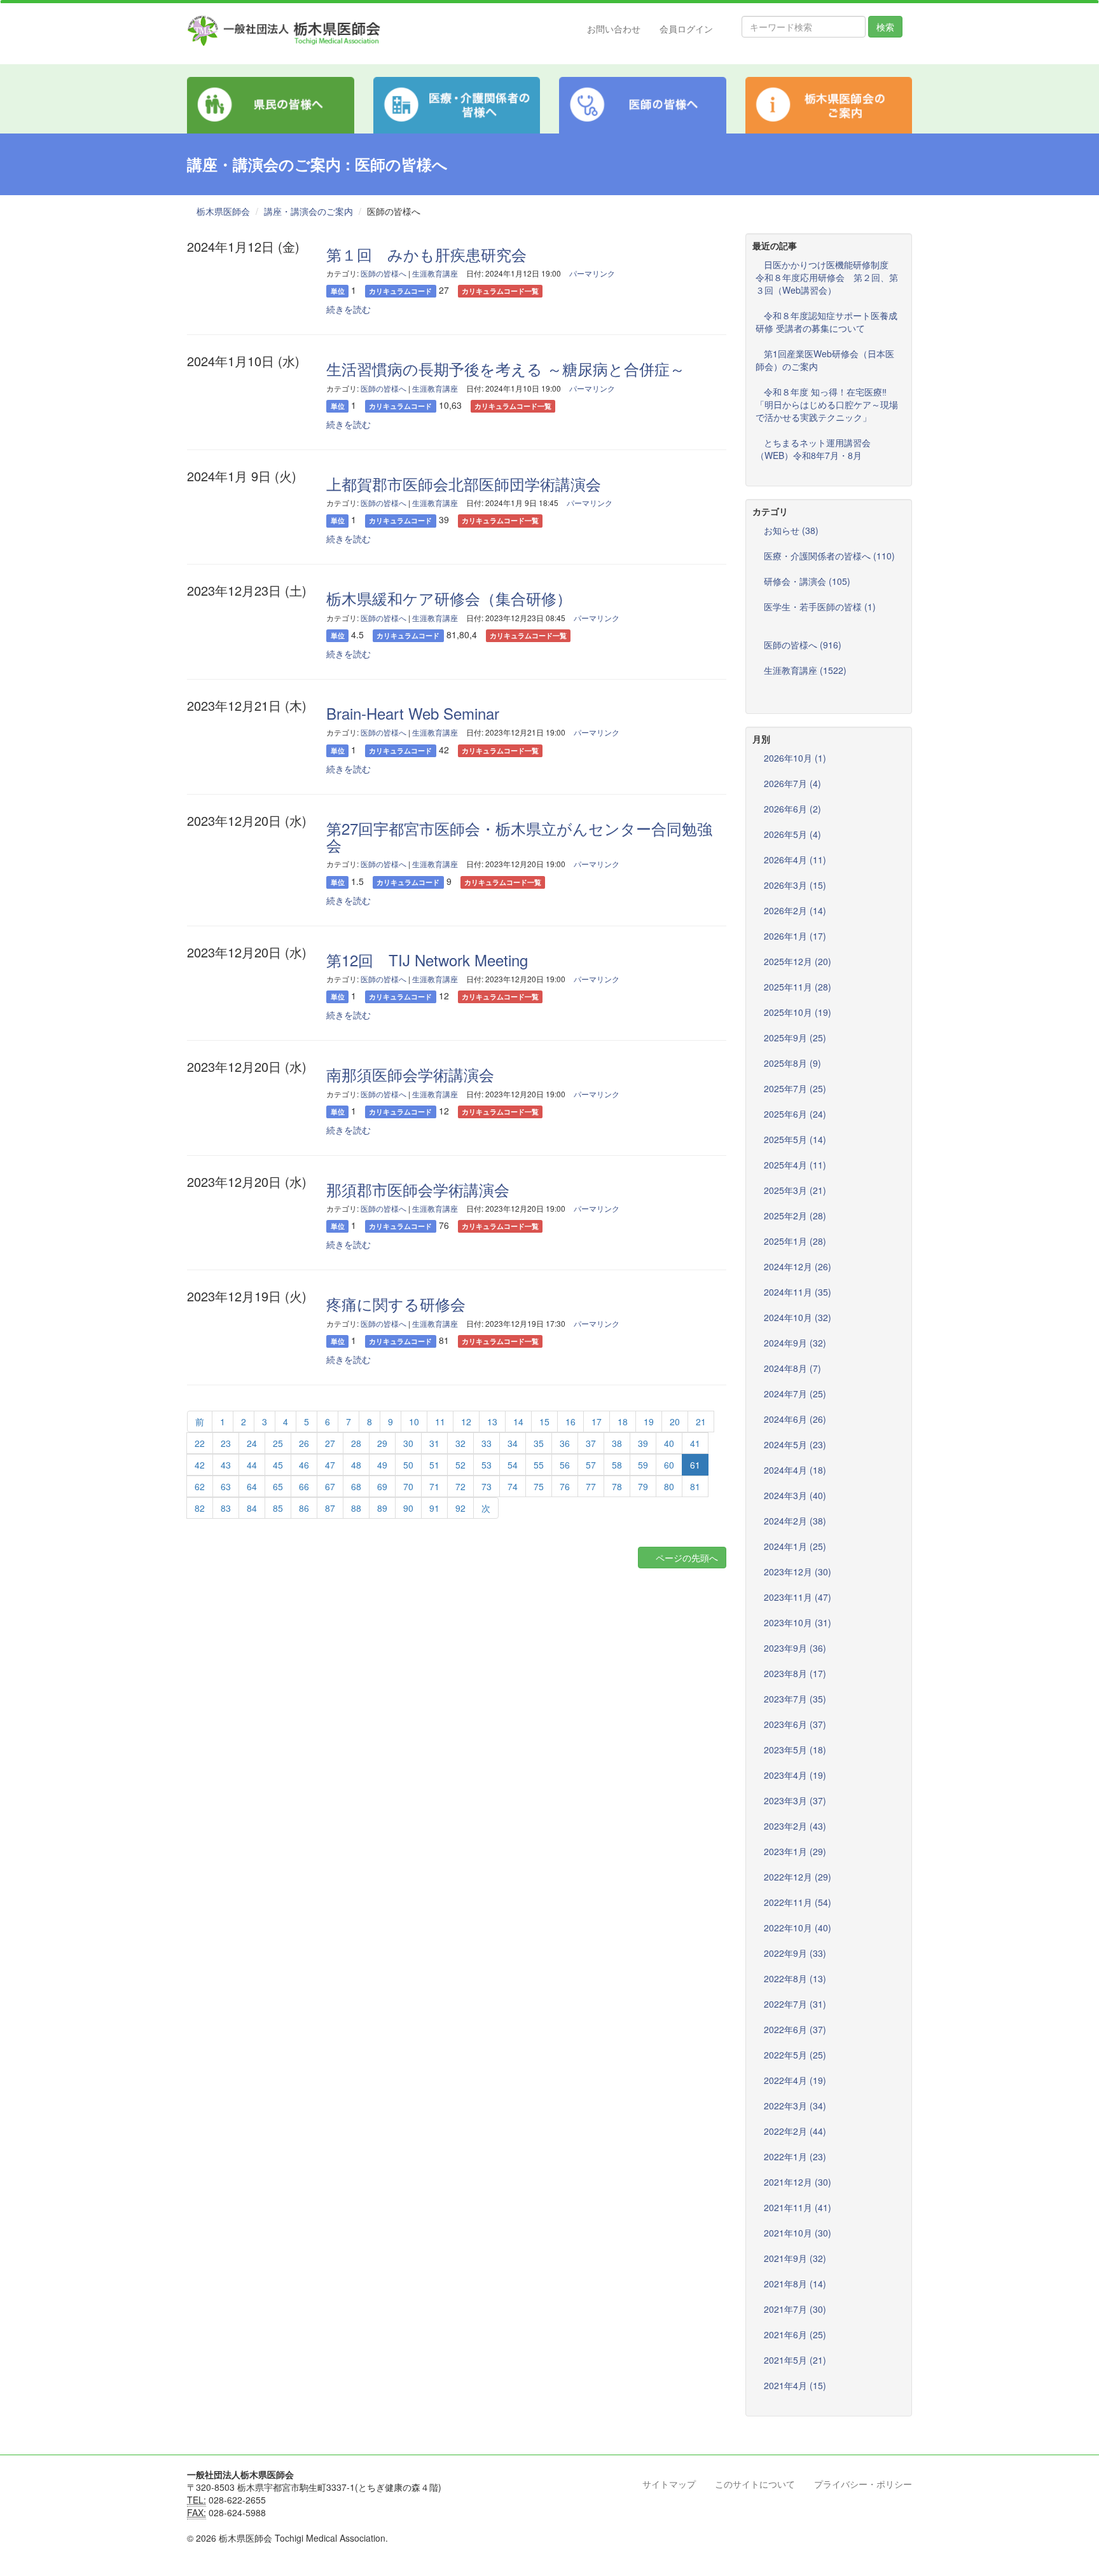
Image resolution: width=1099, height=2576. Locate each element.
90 (408, 1508)
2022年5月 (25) (795, 2055)
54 (513, 1465)
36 (565, 1443)
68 (356, 1486)
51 (434, 1465)
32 (460, 1443)
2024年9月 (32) (795, 1343)
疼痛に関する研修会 (396, 1304)
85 (278, 1508)
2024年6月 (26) (795, 1419)
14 (518, 1422)
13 (492, 1422)
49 (382, 1465)
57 (591, 1465)
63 (226, 1486)
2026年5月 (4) (792, 834)
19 (649, 1422)
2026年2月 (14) (795, 910)
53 (487, 1465)
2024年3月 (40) (795, 1495)
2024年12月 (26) (798, 1266)
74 (513, 1486)
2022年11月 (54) (798, 1902)
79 (643, 1486)
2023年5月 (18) (795, 1750)
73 (487, 1486)
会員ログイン (686, 29)
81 (695, 1486)
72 (460, 1486)
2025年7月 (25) (795, 1088)
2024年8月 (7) (792, 1368)
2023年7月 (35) (795, 1699)
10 (414, 1422)
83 (226, 1508)
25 (278, 1443)
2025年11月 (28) (798, 987)
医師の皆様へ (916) (803, 645)
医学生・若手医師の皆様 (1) (820, 606)
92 (460, 1508)
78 (617, 1486)
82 (200, 1508)
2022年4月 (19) (795, 2080)
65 (278, 1486)
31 (434, 1443)
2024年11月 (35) (798, 1292)
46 (304, 1465)
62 (200, 1486)
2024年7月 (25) (795, 1394)
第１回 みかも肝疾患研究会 (426, 254)
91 (434, 1508)
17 (597, 1422)
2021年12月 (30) (798, 2182)
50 (408, 1465)
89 (382, 1508)
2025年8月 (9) (792, 1063)
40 (669, 1443)
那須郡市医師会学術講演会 (418, 1189)
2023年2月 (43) (795, 1826)
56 (565, 1465)
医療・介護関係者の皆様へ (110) (829, 556)
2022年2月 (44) (795, 2131)
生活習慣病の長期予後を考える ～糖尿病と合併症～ (506, 368)
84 (252, 1508)
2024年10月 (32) (798, 1317)
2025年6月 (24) (795, 1114)
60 (669, 1465)
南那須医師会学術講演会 (410, 1074)
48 (356, 1465)
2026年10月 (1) (795, 758)
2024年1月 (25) (795, 1546)
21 (701, 1422)
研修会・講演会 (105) (807, 581)
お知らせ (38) (791, 530)
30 (408, 1443)
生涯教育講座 (435, 273)
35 (539, 1443)
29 (382, 1443)
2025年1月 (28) (795, 1241)
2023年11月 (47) (798, 1597)
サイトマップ (669, 2484)
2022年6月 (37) (795, 2029)
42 (200, 1465)
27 (330, 1443)
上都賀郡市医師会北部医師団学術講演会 (464, 483)
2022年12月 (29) (798, 1877)
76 (565, 1486)
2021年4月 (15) (795, 2385)
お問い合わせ (614, 29)
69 (382, 1486)
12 (466, 1422)
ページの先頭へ (686, 1558)
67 (330, 1486)
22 (200, 1443)
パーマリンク (592, 273)
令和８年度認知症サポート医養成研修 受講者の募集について (826, 322)
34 (513, 1443)
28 (356, 1443)
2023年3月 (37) (795, 1800)
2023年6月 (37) (795, 1724)
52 (460, 1465)
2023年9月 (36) (795, 1648)
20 (675, 1422)
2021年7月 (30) (795, 2309)
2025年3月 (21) (795, 1190)
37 (591, 1443)
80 (669, 1486)
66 (304, 1486)
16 (570, 1422)
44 (252, 1465)
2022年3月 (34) (795, 2106)
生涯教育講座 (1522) (805, 670)
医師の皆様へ (384, 273)
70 (408, 1486)
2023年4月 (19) (795, 1775)
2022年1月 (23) (795, 2156)
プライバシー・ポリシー (863, 2484)
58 (617, 1465)
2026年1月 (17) (795, 936)
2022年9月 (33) (795, 1953)
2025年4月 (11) (795, 1165)
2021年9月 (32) (795, 2258)
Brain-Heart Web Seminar (413, 713)
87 (330, 1508)
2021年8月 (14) (795, 2284)
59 (643, 1465)
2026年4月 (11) (795, 860)
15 (544, 1422)
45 (278, 1465)
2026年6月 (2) (792, 809)
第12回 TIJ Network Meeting (427, 960)
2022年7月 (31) (795, 2004)
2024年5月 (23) (795, 1444)
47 (330, 1465)
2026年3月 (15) (795, 885)
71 (434, 1486)
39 (643, 1443)
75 (539, 1486)
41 (695, 1443)
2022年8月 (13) (795, 1978)
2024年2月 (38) (795, 1521)
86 (304, 1508)
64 (252, 1486)
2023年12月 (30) (798, 1572)
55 (539, 1465)
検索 (885, 27)
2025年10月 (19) (798, 1012)
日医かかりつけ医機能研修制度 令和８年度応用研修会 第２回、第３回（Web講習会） (827, 277)
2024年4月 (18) (795, 1470)
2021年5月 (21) (795, 2360)
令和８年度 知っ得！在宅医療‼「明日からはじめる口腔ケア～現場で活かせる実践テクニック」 (827, 404)
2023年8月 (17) (795, 1673)
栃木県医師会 (223, 211)
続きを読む (349, 309)
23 (226, 1443)
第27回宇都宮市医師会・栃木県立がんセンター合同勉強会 (519, 836)
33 (487, 1443)
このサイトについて (755, 2484)
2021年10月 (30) (798, 2233)
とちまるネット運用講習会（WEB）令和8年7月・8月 (813, 449)
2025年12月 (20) (798, 961)
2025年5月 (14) (795, 1139)
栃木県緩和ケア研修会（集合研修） (449, 598)
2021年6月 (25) (795, 2334)
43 (226, 1465)
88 (356, 1508)
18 (623, 1422)
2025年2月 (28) (795, 1216)
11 (440, 1422)
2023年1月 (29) (795, 1851)
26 (304, 1443)
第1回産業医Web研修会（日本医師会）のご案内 (825, 360)
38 (617, 1443)
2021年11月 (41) (798, 2207)
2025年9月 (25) (795, 1038)
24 (252, 1443)
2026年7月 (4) (792, 783)
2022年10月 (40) (798, 1928)
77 (591, 1486)
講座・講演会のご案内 (308, 211)
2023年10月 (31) (798, 1622)
